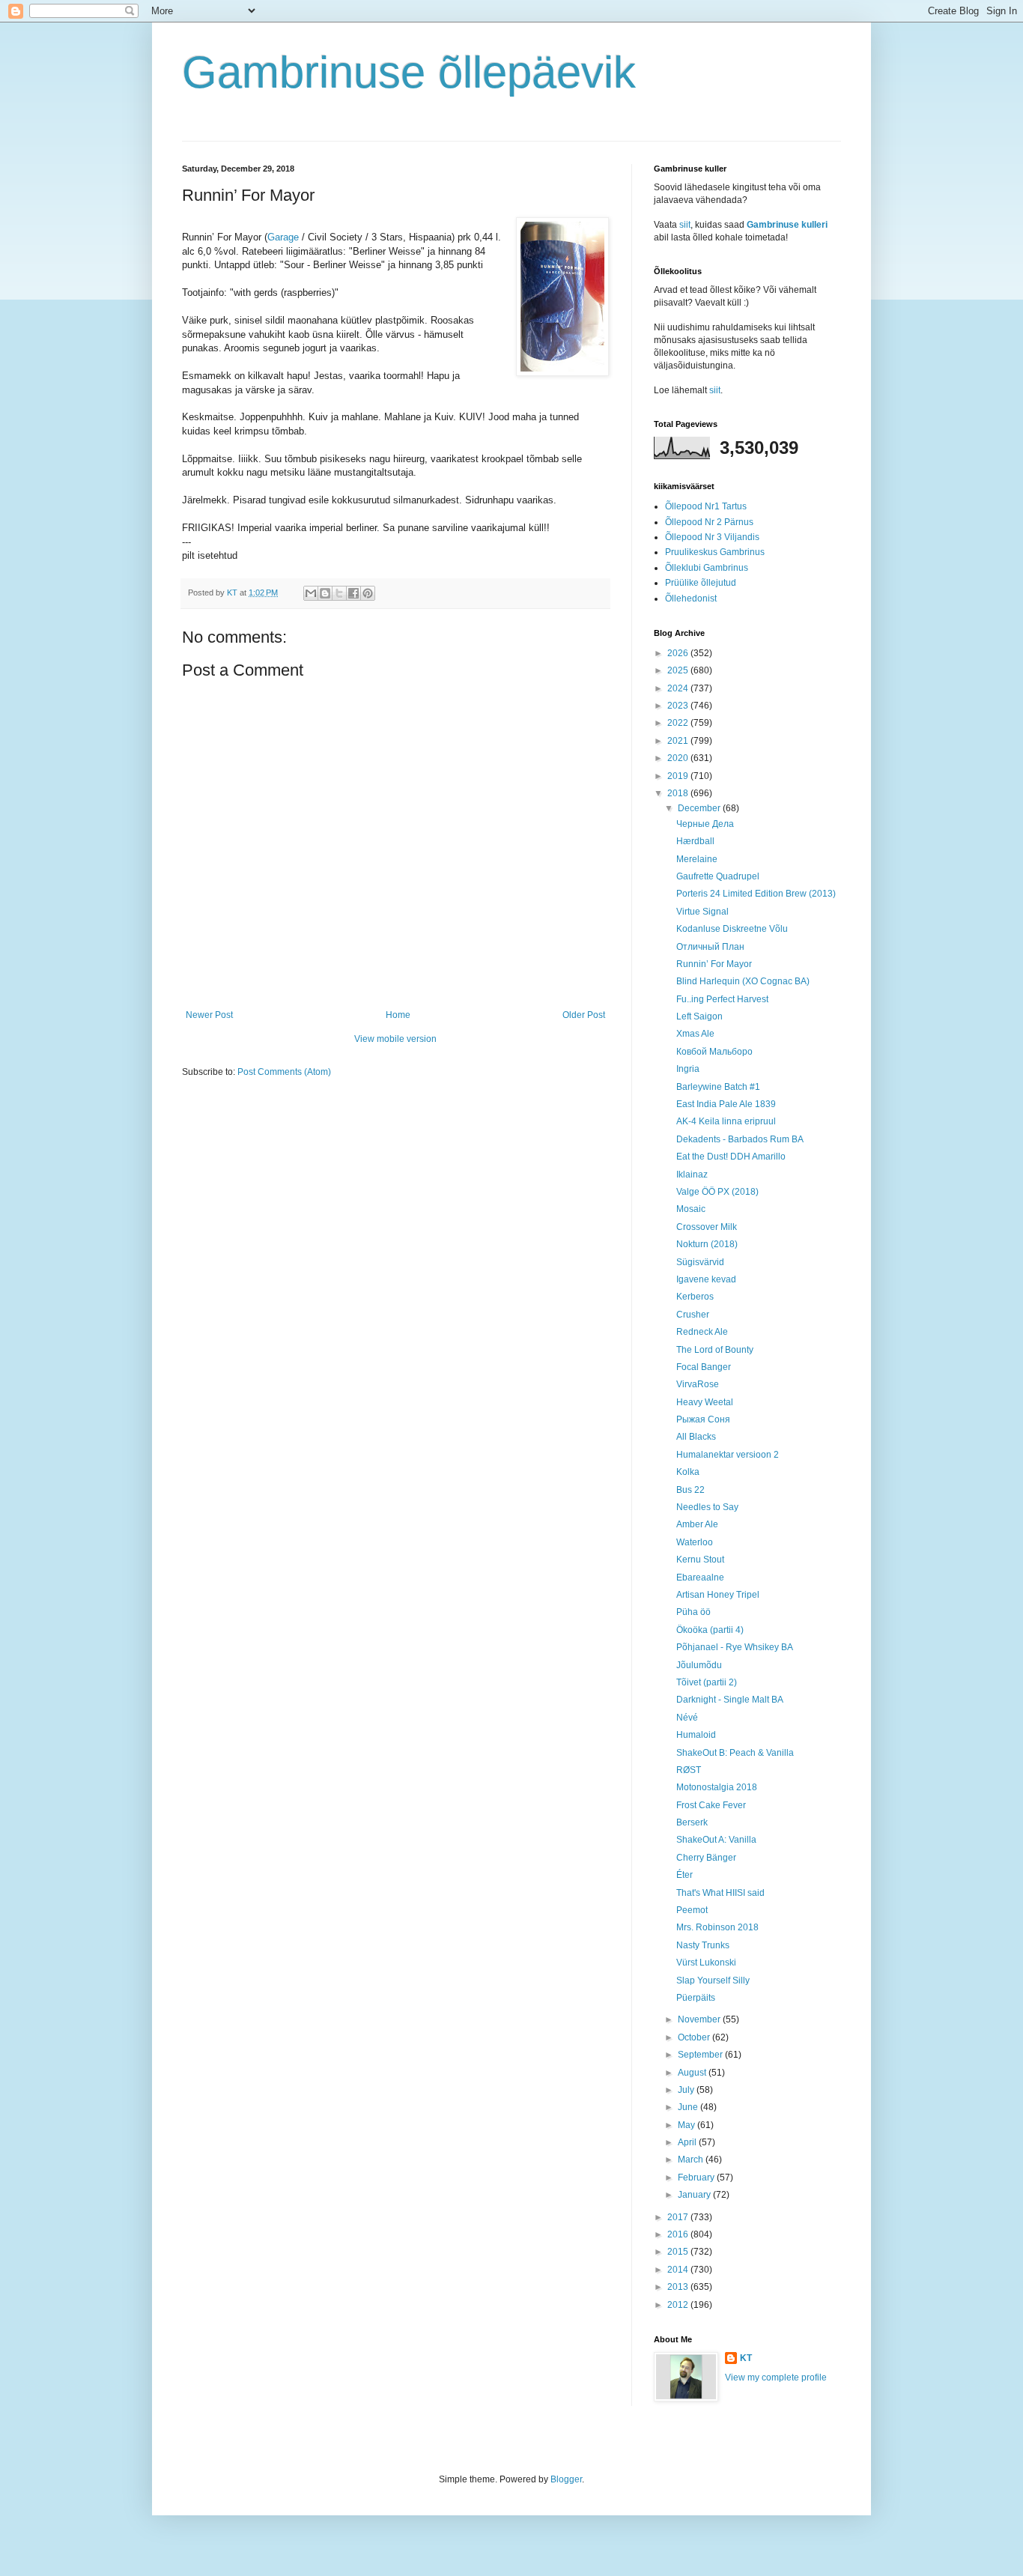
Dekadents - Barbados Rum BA (740, 1139)
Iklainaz (692, 1175)
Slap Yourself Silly (713, 1981)
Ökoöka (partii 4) (710, 1630)
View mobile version (395, 1039)
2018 (679, 793)
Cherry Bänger (706, 1858)
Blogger (566, 2479)
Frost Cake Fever (711, 1805)
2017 (679, 2217)
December (700, 808)
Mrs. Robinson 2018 (717, 1927)
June (689, 2107)
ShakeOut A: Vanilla (716, 1840)
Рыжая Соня (703, 1419)
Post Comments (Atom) (284, 1072)
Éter (684, 1875)
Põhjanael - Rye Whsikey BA (735, 1647)
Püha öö (693, 1612)
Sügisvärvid (700, 1262)
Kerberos (695, 1297)
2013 (679, 2287)
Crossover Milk (707, 1227)
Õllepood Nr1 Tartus (706, 506)
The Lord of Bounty (715, 1350)
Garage (283, 237)
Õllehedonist (691, 598)
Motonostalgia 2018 (717, 1787)
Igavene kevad (706, 1279)
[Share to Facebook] (353, 593)
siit (685, 225)
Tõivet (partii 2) (707, 1682)
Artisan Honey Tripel (718, 1595)
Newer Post (209, 1015)
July (687, 2090)
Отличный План (710, 947)
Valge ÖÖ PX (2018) (717, 1192)
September (701, 2055)
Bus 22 (690, 1490)
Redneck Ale (702, 1332)
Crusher (693, 1315)
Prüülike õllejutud (701, 583)
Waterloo (695, 1542)
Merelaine (697, 859)
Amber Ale (697, 1524)
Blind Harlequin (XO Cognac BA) (743, 981)
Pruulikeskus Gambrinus (715, 552)
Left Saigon (699, 1016)
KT (746, 2358)
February (697, 2178)
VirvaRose (698, 1384)
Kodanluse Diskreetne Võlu (732, 929)
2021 (679, 741)
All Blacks (696, 1437)
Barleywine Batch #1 (718, 1087)
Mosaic (691, 1209)
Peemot (692, 1910)
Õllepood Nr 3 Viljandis (712, 537)
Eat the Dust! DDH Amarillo (731, 1157)
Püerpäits (696, 1998)
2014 (679, 2270)
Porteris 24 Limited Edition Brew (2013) (756, 894)
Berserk (692, 1822)
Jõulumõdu (699, 1665)
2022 (679, 723)
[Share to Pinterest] (368, 593)
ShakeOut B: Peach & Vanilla (735, 1753)
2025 (679, 670)
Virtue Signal (702, 912)
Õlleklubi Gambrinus (707, 568)
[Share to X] (339, 593)
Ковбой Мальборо (714, 1052)
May (687, 2125)
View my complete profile (776, 2378)
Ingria (688, 1069)
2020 (679, 758)
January (695, 2195)
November (700, 2019)
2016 (679, 2234)
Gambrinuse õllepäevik (409, 72)
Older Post (584, 1015)
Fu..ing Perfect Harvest (722, 999)
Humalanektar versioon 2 (728, 1455)
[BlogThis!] (325, 593)
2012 (679, 2305)
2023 (679, 706)
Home (398, 1015)
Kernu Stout (700, 1560)
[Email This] (311, 593)
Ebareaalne (700, 1578)
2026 (679, 653)
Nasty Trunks (703, 1945)
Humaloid (696, 1735)
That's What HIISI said (720, 1893)
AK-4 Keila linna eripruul (726, 1121)
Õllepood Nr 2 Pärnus (709, 522)
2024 (679, 688)
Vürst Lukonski (706, 1963)
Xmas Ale (695, 1034)
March (692, 2160)
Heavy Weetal (705, 1402)
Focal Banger (704, 1367)
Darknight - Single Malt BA (730, 1700)
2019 (679, 776)
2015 (679, 2252)
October (695, 2037)
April (688, 2142)
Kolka (688, 1472)
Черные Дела (705, 824)
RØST (689, 1770)
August (693, 2073)
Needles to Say (707, 1507)
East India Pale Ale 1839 (726, 1104)
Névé (687, 1718)
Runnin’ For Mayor (714, 964)
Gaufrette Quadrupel (718, 876)
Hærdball (695, 841)
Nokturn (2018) (707, 1244)
